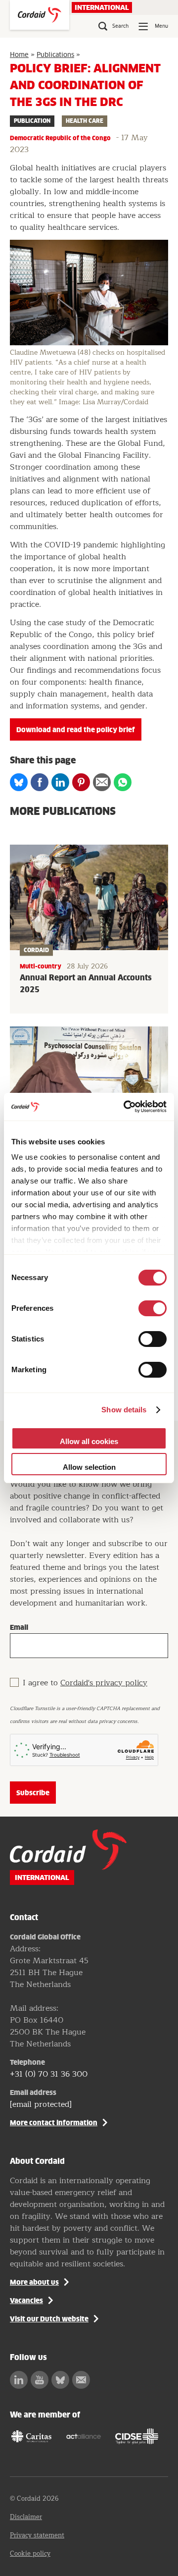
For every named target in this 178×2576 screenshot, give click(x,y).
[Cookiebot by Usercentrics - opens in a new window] (126, 1107)
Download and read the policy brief (76, 730)
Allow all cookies (89, 1441)
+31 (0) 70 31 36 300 (49, 2074)
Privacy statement (37, 2535)
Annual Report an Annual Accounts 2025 (86, 984)
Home (19, 55)
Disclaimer (26, 2517)
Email (19, 1627)
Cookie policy (30, 2554)
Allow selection (89, 1467)
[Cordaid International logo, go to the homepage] (40, 15)
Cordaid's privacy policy (104, 1683)
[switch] (153, 1308)
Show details (124, 1410)
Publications (55, 55)
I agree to (85, 1683)
